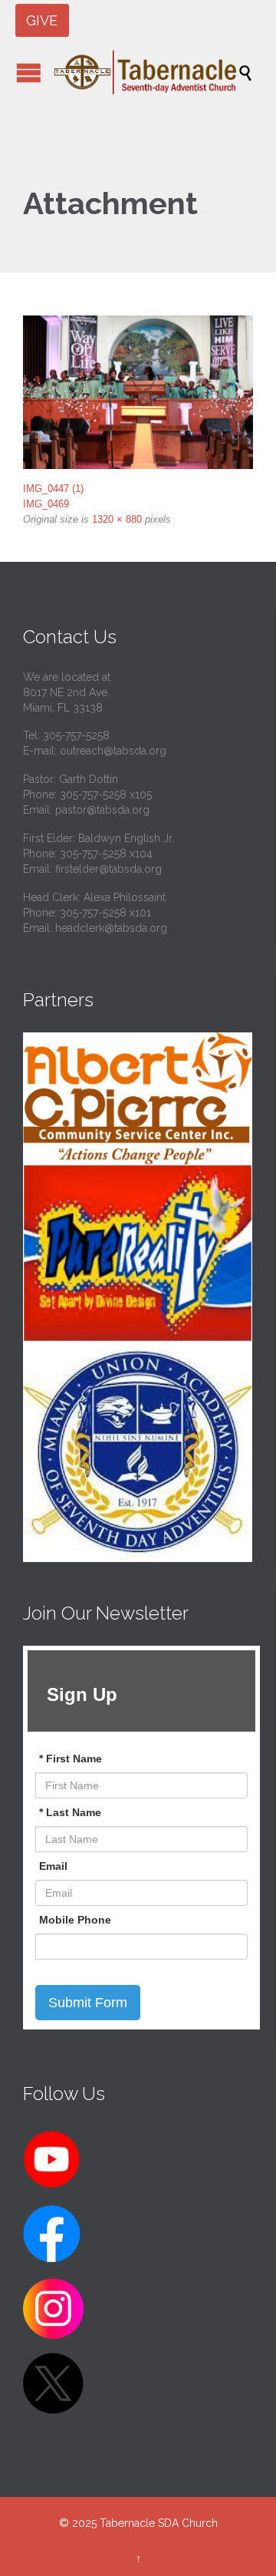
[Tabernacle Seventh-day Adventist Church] (146, 72)
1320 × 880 (117, 519)
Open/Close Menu (29, 73)
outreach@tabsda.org (113, 751)
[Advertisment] (138, 1099)
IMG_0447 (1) (53, 489)
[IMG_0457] (138, 392)
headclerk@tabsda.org (111, 928)
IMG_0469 (46, 504)
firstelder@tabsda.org (108, 869)
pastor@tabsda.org (102, 810)
